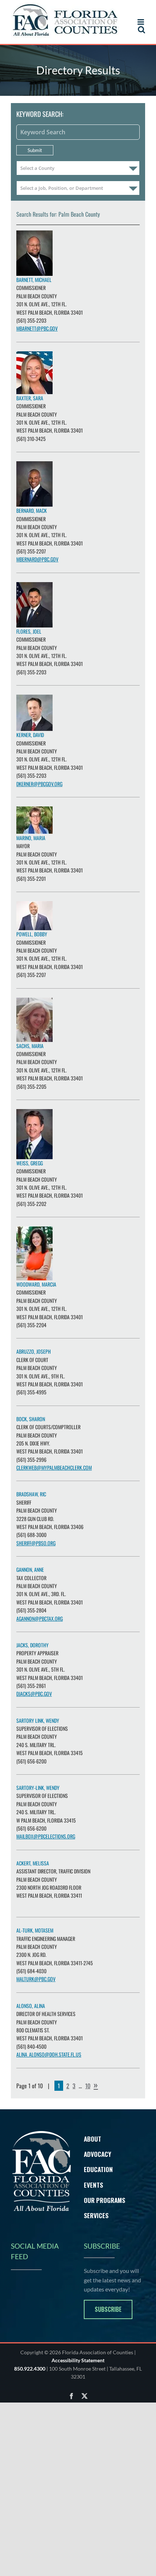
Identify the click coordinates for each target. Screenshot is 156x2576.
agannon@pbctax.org (40, 1618)
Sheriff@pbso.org (36, 1543)
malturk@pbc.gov (36, 1979)
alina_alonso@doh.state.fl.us (49, 2054)
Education (98, 2169)
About (93, 2139)
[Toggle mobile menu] (141, 22)
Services (96, 2215)
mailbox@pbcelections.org (46, 1836)
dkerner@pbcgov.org (39, 784)
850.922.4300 (30, 2369)
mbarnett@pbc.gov (37, 328)
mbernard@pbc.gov (37, 559)
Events (93, 2185)
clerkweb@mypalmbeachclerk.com (54, 1467)
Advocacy (98, 2154)
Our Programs (104, 2200)
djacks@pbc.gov (34, 1694)
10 (88, 2086)
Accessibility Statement (78, 2360)
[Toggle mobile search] (141, 30)
